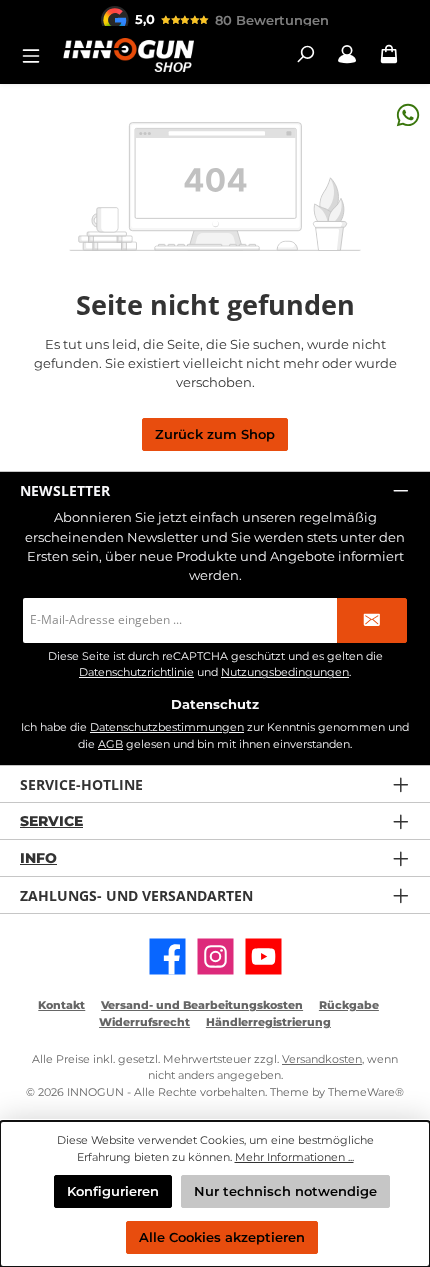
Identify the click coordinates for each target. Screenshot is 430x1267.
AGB (110, 744)
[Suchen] (305, 54)
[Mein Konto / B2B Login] (347, 54)
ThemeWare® (366, 1092)
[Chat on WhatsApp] (408, 114)
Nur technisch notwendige (285, 1191)
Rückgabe (349, 1005)
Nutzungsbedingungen (285, 672)
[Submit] (372, 620)
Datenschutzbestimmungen (167, 727)
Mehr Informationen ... (294, 1157)
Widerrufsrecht (144, 1022)
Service (51, 821)
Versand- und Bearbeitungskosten (202, 1005)
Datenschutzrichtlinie (136, 672)
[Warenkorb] (389, 54)
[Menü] (37, 54)
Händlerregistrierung (268, 1022)
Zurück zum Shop (215, 434)
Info (38, 858)
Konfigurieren (113, 1191)
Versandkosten (322, 1059)
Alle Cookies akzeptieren (222, 1237)
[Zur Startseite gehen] (128, 54)
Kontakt (61, 1005)
